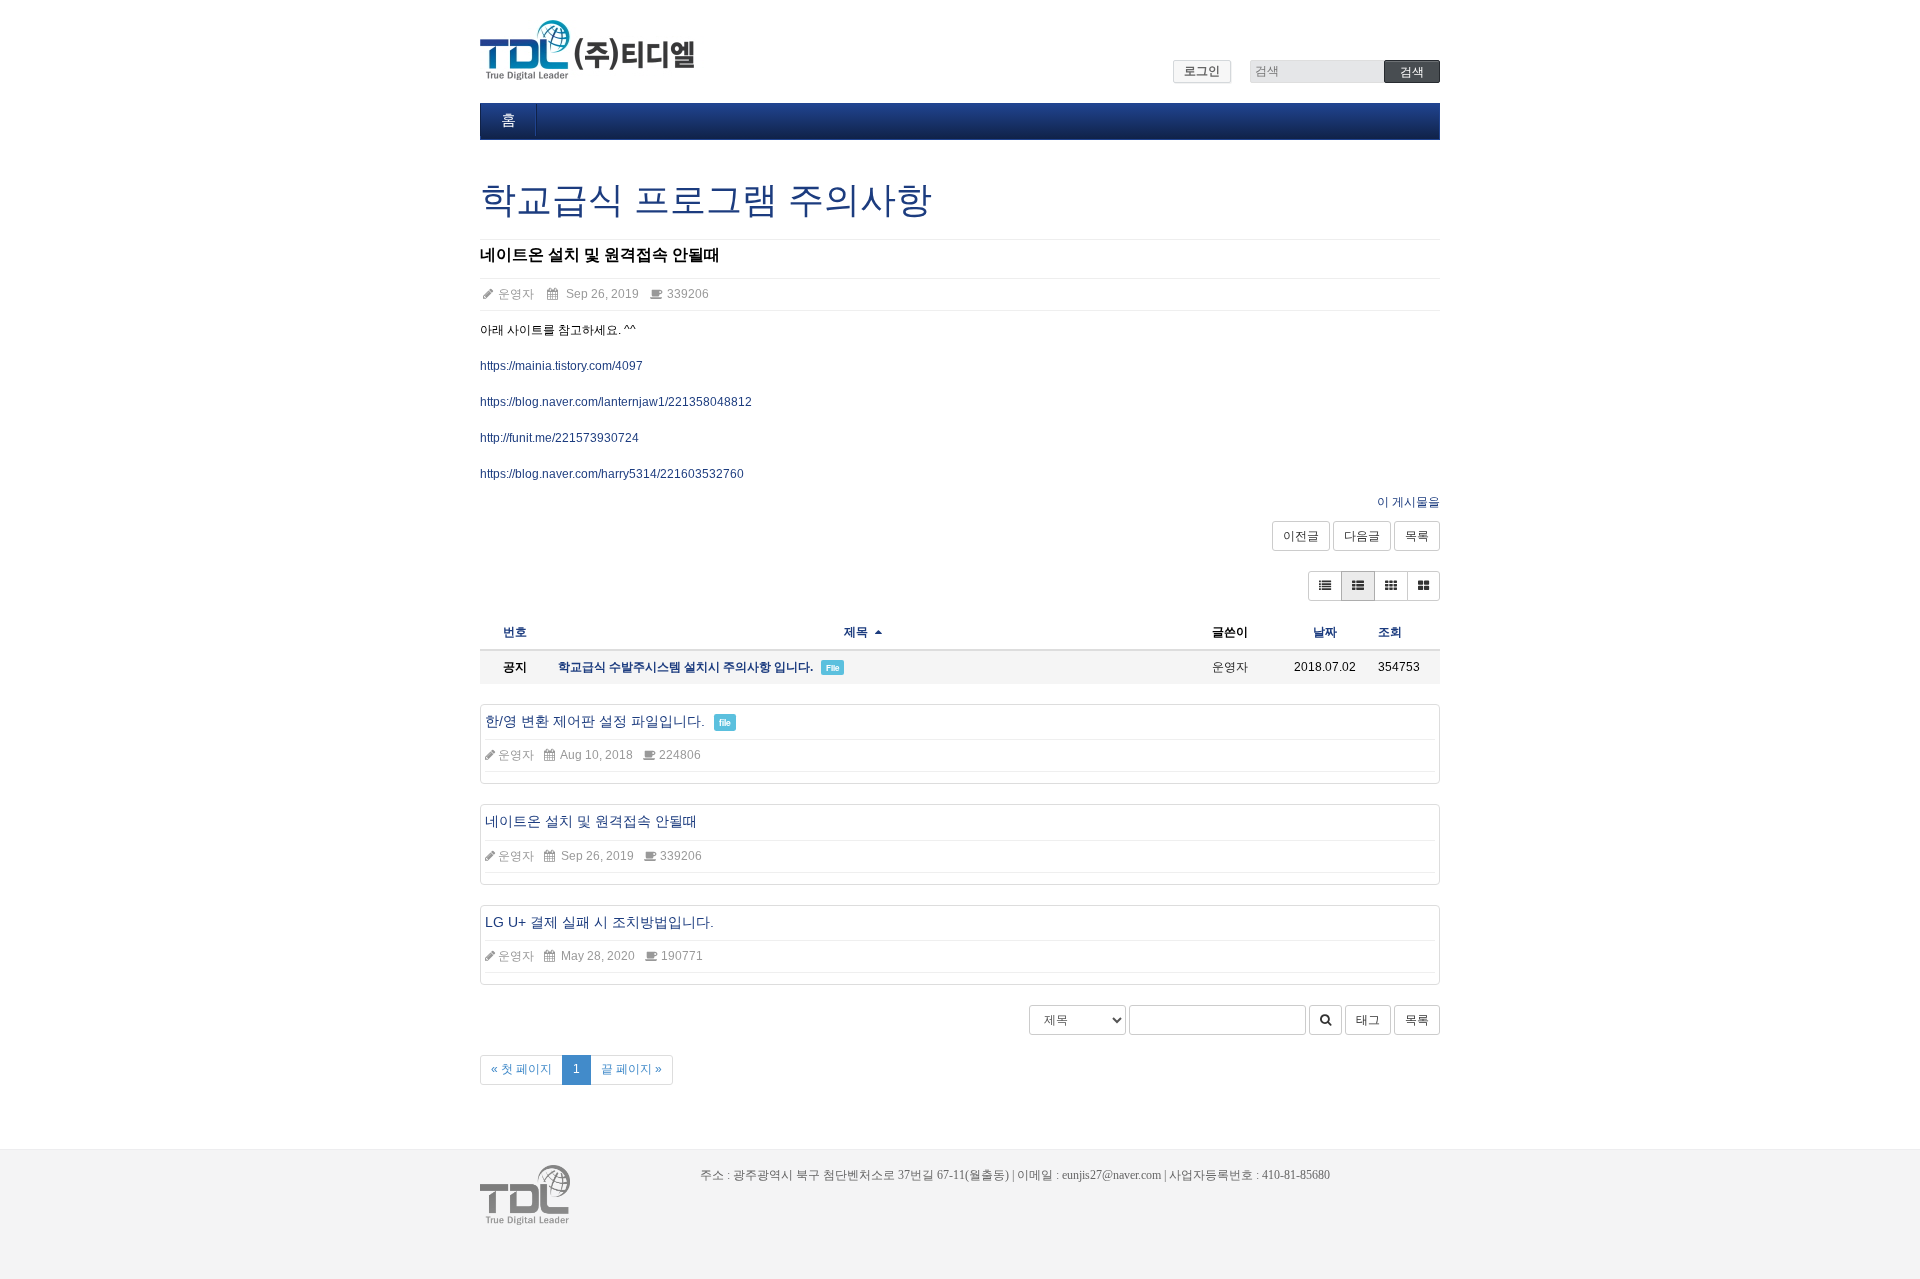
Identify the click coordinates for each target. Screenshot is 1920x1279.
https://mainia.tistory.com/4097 (561, 366)
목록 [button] (1417, 1020)
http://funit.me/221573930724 (559, 438)
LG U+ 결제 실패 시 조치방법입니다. (599, 922)
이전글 (1301, 536)
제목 (857, 632)
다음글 (1362, 536)
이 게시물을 (1408, 502)
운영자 (514, 294)
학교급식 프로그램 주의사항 (706, 199)
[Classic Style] (1325, 586)
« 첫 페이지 (521, 1069)
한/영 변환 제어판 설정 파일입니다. (595, 721)
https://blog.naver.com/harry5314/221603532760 (612, 474)
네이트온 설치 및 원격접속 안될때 (591, 821)
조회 (1390, 632)
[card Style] (1391, 586)
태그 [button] (1368, 1020)
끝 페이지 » (631, 1069)
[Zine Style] (1358, 586)
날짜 (1325, 632)
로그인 (1202, 71)
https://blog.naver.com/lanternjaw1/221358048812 (616, 402)
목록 (1417, 536)
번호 (515, 632)
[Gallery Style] (1423, 586)
